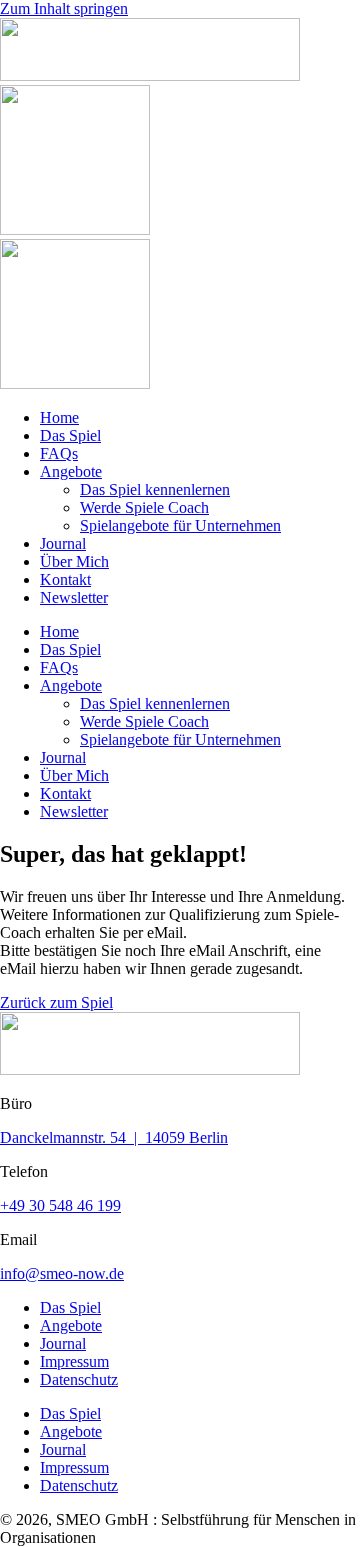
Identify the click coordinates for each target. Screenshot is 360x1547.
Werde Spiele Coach (144, 507)
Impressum (74, 1361)
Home (59, 417)
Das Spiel (70, 435)
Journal (63, 543)
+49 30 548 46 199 (60, 1205)
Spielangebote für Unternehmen (180, 525)
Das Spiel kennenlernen (155, 489)
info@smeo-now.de (62, 1273)
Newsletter (74, 597)
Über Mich (74, 561)
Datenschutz (79, 1379)
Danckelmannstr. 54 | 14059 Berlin (114, 1137)
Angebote (71, 471)
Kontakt (65, 579)
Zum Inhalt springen (64, 8)
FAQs (59, 453)
